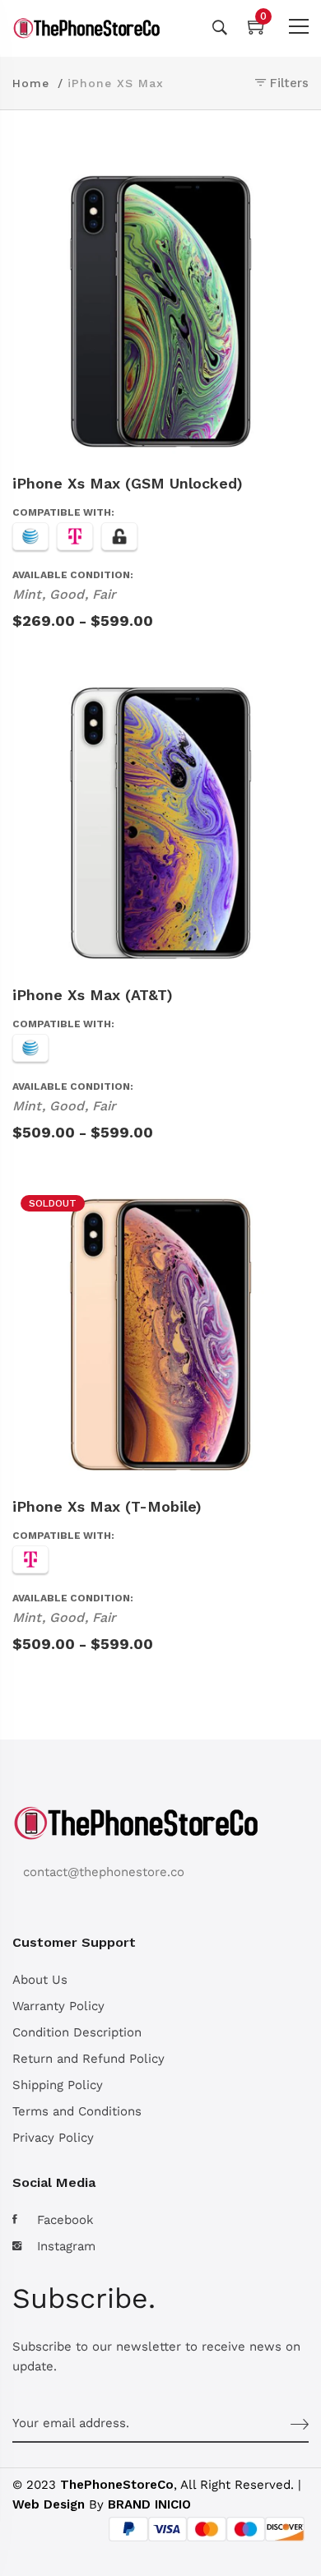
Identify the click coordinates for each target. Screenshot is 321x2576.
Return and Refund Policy (88, 2059)
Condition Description (77, 2032)
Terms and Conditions (77, 2111)
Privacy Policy (53, 2138)
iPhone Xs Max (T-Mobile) (107, 1506)
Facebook (65, 2220)
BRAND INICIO (149, 2504)
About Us (40, 1980)
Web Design (49, 2504)
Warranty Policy (58, 2006)
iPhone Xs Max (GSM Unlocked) (128, 483)
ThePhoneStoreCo (117, 2485)
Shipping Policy (58, 2085)
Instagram (66, 2246)
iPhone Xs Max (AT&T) (93, 995)
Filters (287, 83)
